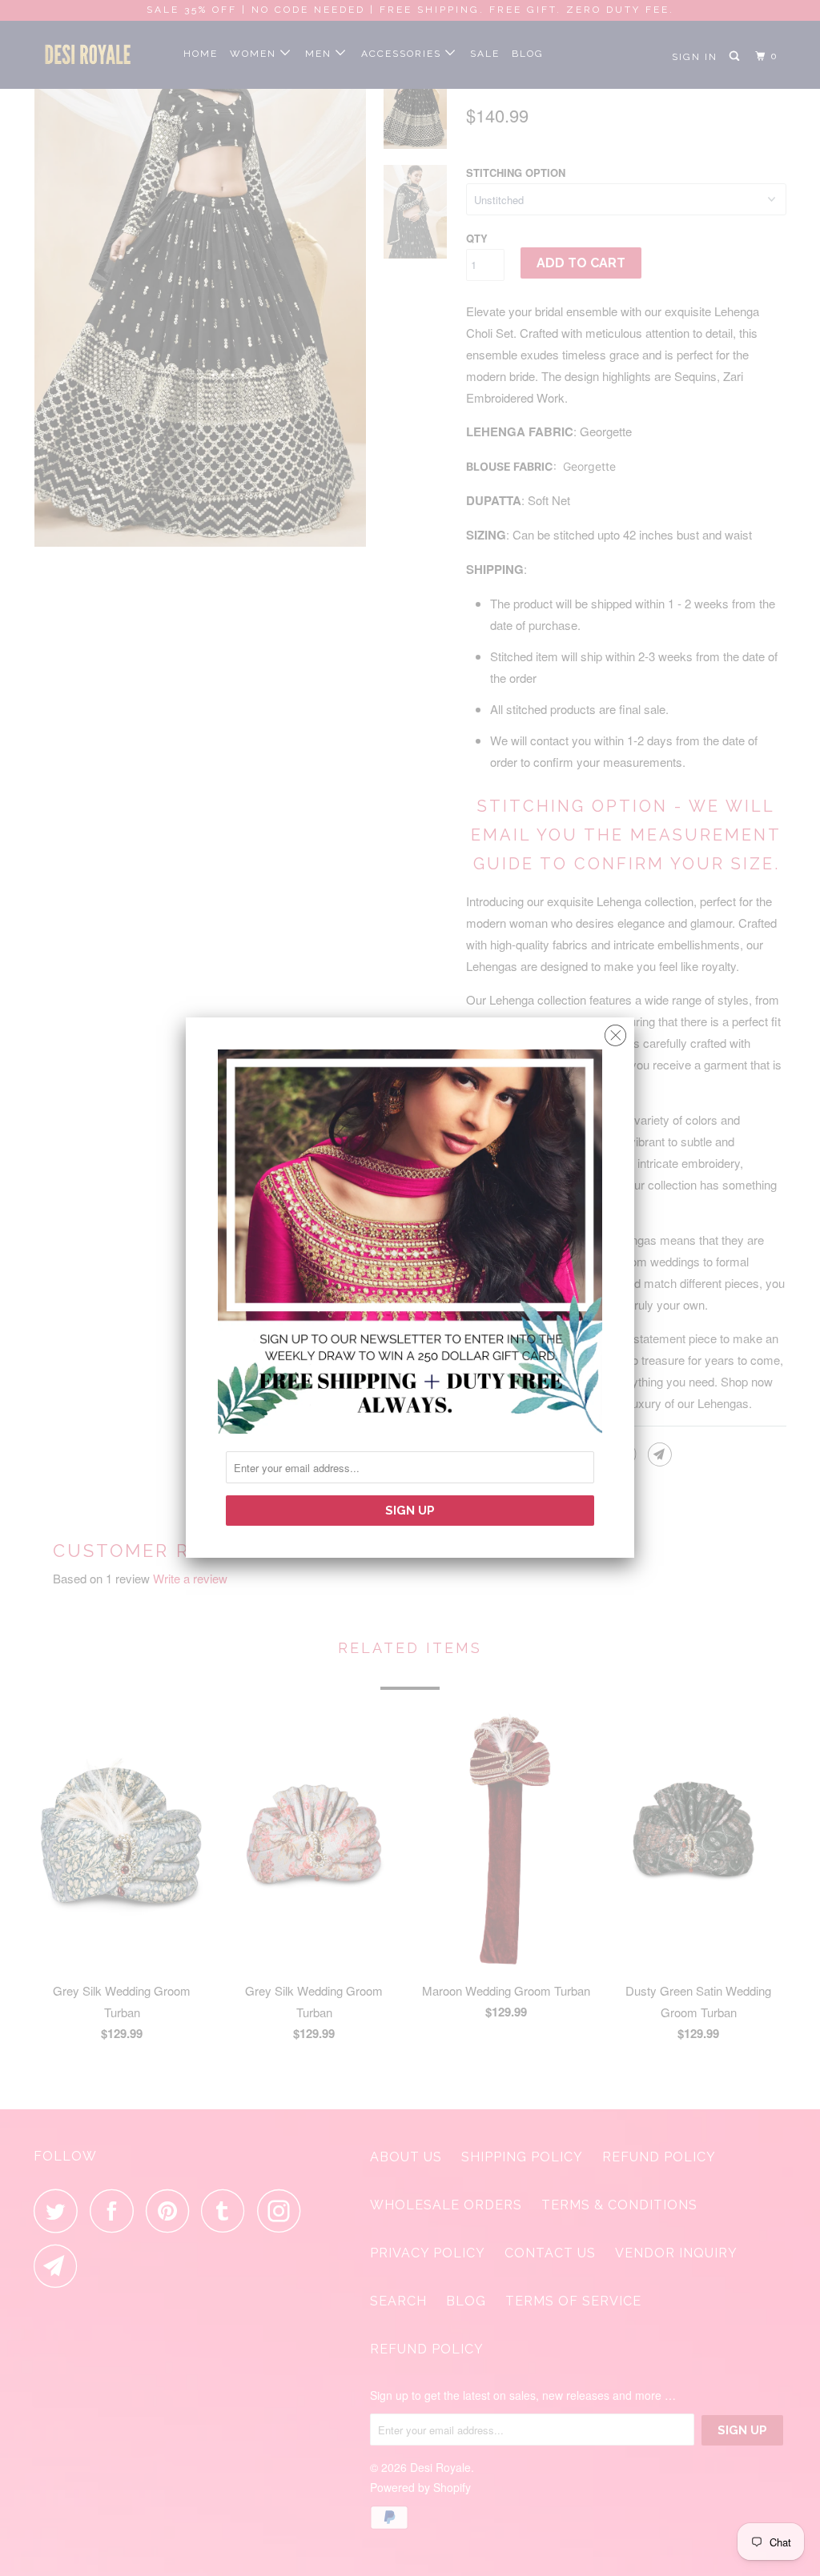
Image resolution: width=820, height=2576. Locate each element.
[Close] (615, 1031)
